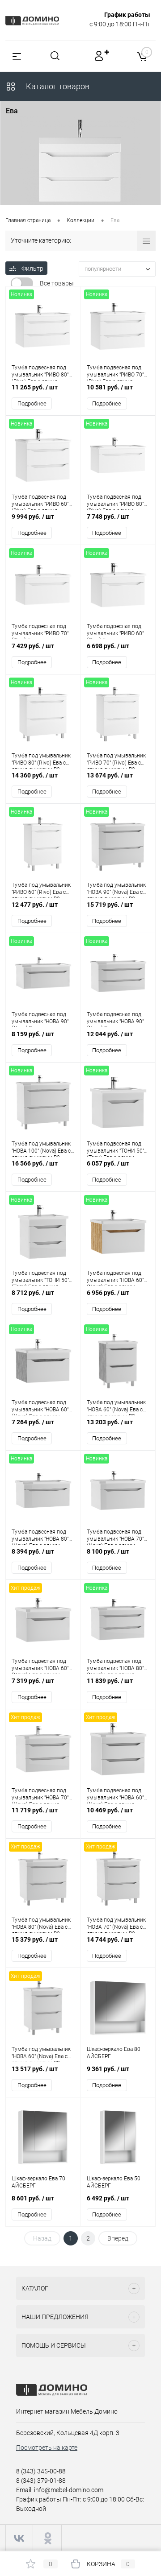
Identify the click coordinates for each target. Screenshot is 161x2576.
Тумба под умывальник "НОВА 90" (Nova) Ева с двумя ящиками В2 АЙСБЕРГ (116, 890)
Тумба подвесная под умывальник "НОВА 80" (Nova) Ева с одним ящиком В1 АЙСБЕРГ (40, 1537)
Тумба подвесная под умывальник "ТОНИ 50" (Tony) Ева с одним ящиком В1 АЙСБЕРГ (115, 1149)
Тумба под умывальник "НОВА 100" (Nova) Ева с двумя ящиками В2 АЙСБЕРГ (41, 1149)
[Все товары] (22, 283)
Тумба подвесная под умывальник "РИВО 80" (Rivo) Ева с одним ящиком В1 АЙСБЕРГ (115, 502)
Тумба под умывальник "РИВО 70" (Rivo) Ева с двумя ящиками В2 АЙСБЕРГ (116, 761)
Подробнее (32, 403)
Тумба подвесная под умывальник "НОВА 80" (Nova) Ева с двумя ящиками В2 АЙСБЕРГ (115, 1666)
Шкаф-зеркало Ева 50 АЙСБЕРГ (114, 2182)
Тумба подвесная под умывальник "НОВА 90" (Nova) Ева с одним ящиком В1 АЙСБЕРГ (40, 1019)
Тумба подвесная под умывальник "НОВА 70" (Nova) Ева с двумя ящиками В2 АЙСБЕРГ (40, 1795)
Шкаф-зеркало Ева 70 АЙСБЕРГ (38, 2182)
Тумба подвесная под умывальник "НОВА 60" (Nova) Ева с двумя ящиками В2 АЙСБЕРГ (115, 1795)
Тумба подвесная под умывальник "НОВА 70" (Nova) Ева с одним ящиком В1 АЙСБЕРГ (115, 1537)
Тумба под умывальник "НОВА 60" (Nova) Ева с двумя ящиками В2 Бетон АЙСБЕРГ (116, 1407)
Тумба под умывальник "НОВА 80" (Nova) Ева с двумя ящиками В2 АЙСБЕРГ (41, 1925)
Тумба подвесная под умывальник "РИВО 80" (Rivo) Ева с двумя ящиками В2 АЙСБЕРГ (40, 372)
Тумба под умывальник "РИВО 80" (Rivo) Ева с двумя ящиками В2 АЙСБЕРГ (41, 761)
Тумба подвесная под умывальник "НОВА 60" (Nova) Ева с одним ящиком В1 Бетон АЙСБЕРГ (40, 1407)
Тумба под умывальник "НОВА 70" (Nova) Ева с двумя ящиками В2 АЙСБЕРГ (116, 1925)
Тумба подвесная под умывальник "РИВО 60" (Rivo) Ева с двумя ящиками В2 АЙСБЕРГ (40, 502)
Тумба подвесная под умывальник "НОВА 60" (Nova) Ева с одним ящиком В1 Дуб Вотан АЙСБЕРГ (115, 1278)
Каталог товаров (57, 86)
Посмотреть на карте (47, 2448)
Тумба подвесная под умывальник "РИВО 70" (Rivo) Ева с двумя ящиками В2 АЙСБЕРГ (115, 372)
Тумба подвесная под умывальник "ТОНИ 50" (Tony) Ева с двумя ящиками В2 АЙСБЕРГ (40, 1278)
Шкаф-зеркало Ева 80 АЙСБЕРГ (114, 2053)
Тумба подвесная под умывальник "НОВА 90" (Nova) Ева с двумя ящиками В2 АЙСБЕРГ (115, 1019)
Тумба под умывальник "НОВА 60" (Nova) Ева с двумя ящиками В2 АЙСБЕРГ (41, 2054)
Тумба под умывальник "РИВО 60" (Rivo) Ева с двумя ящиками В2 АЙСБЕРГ (41, 890)
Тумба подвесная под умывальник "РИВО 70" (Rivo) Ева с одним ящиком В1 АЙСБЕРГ (40, 631)
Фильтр (32, 269)
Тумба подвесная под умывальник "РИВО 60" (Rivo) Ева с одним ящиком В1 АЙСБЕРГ (115, 631)
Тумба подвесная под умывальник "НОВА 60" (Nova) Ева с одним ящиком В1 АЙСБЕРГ (40, 1666)
